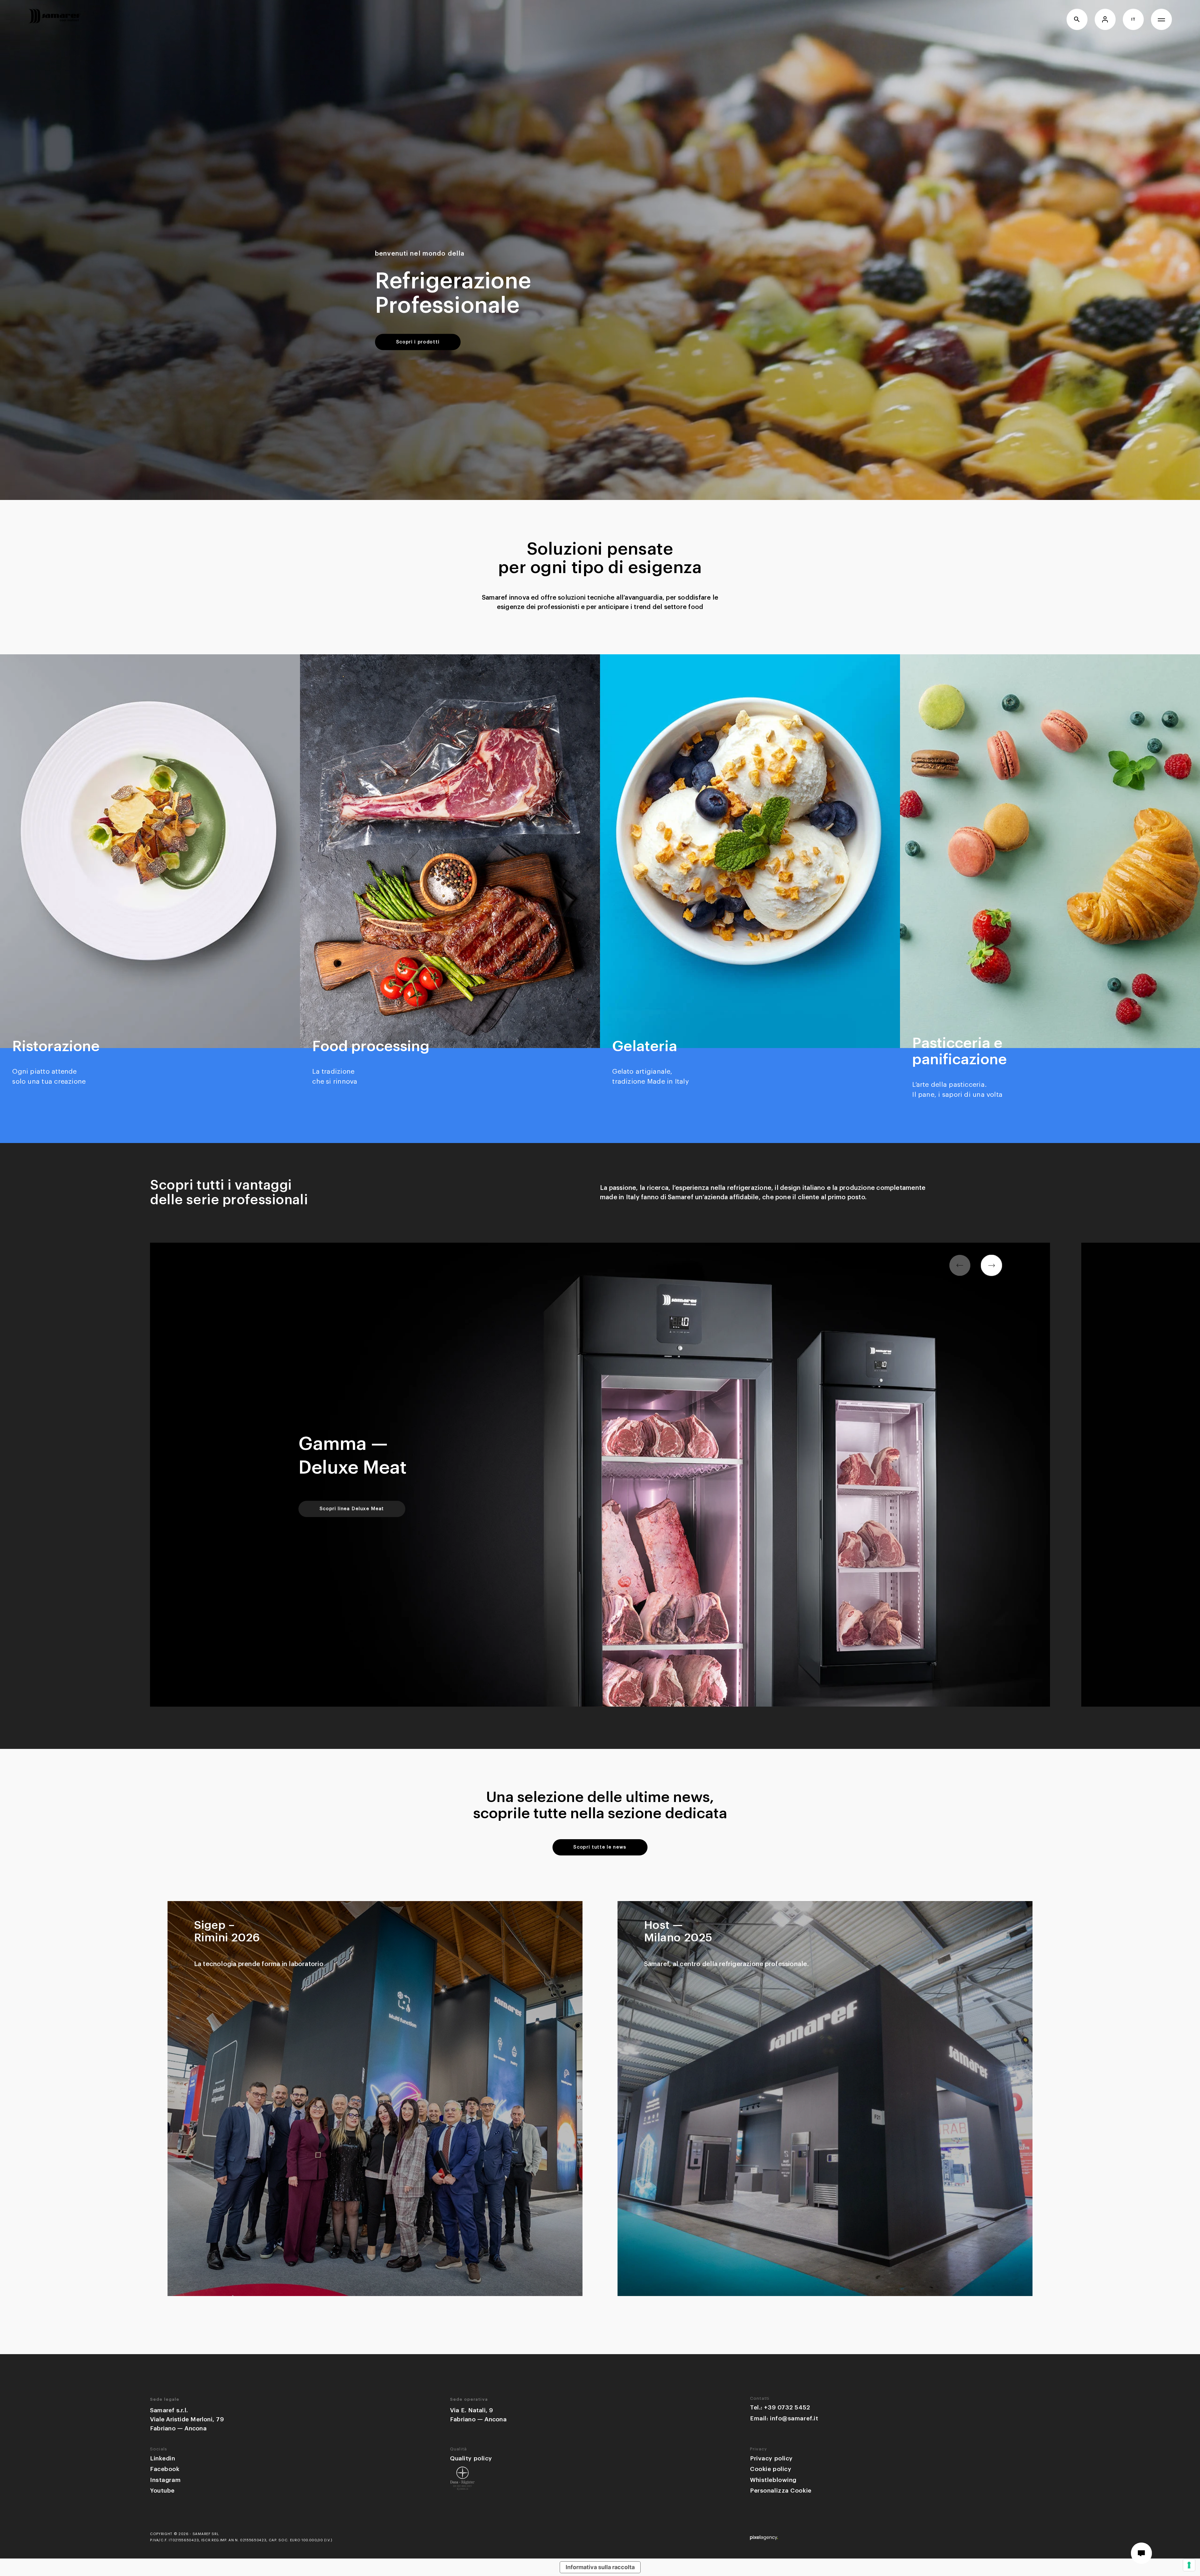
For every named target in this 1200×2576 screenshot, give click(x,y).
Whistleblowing (773, 2480)
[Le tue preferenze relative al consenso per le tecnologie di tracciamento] (1189, 2565)
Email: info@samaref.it (784, 2418)
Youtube (162, 2491)
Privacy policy (771, 2458)
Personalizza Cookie (781, 2491)
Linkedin (163, 2458)
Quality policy (471, 2458)
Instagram (165, 2480)
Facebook (165, 2469)
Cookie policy (771, 2469)
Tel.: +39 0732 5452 (780, 2407)
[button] (992, 1266)
